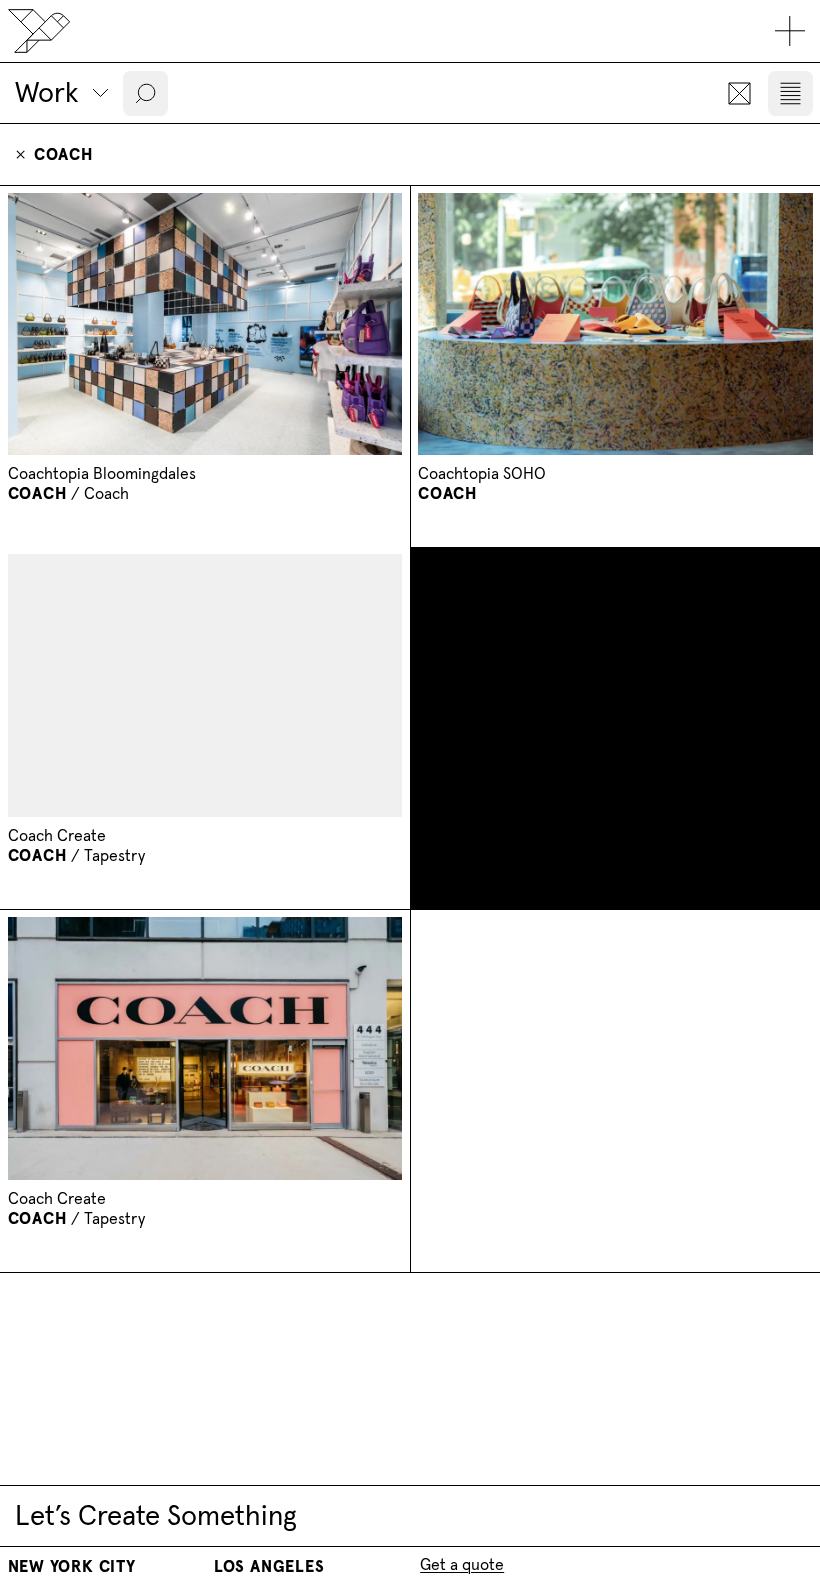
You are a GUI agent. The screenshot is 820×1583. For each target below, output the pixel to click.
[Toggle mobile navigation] (790, 31)
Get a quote (462, 1564)
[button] (145, 93)
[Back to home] (39, 31)
